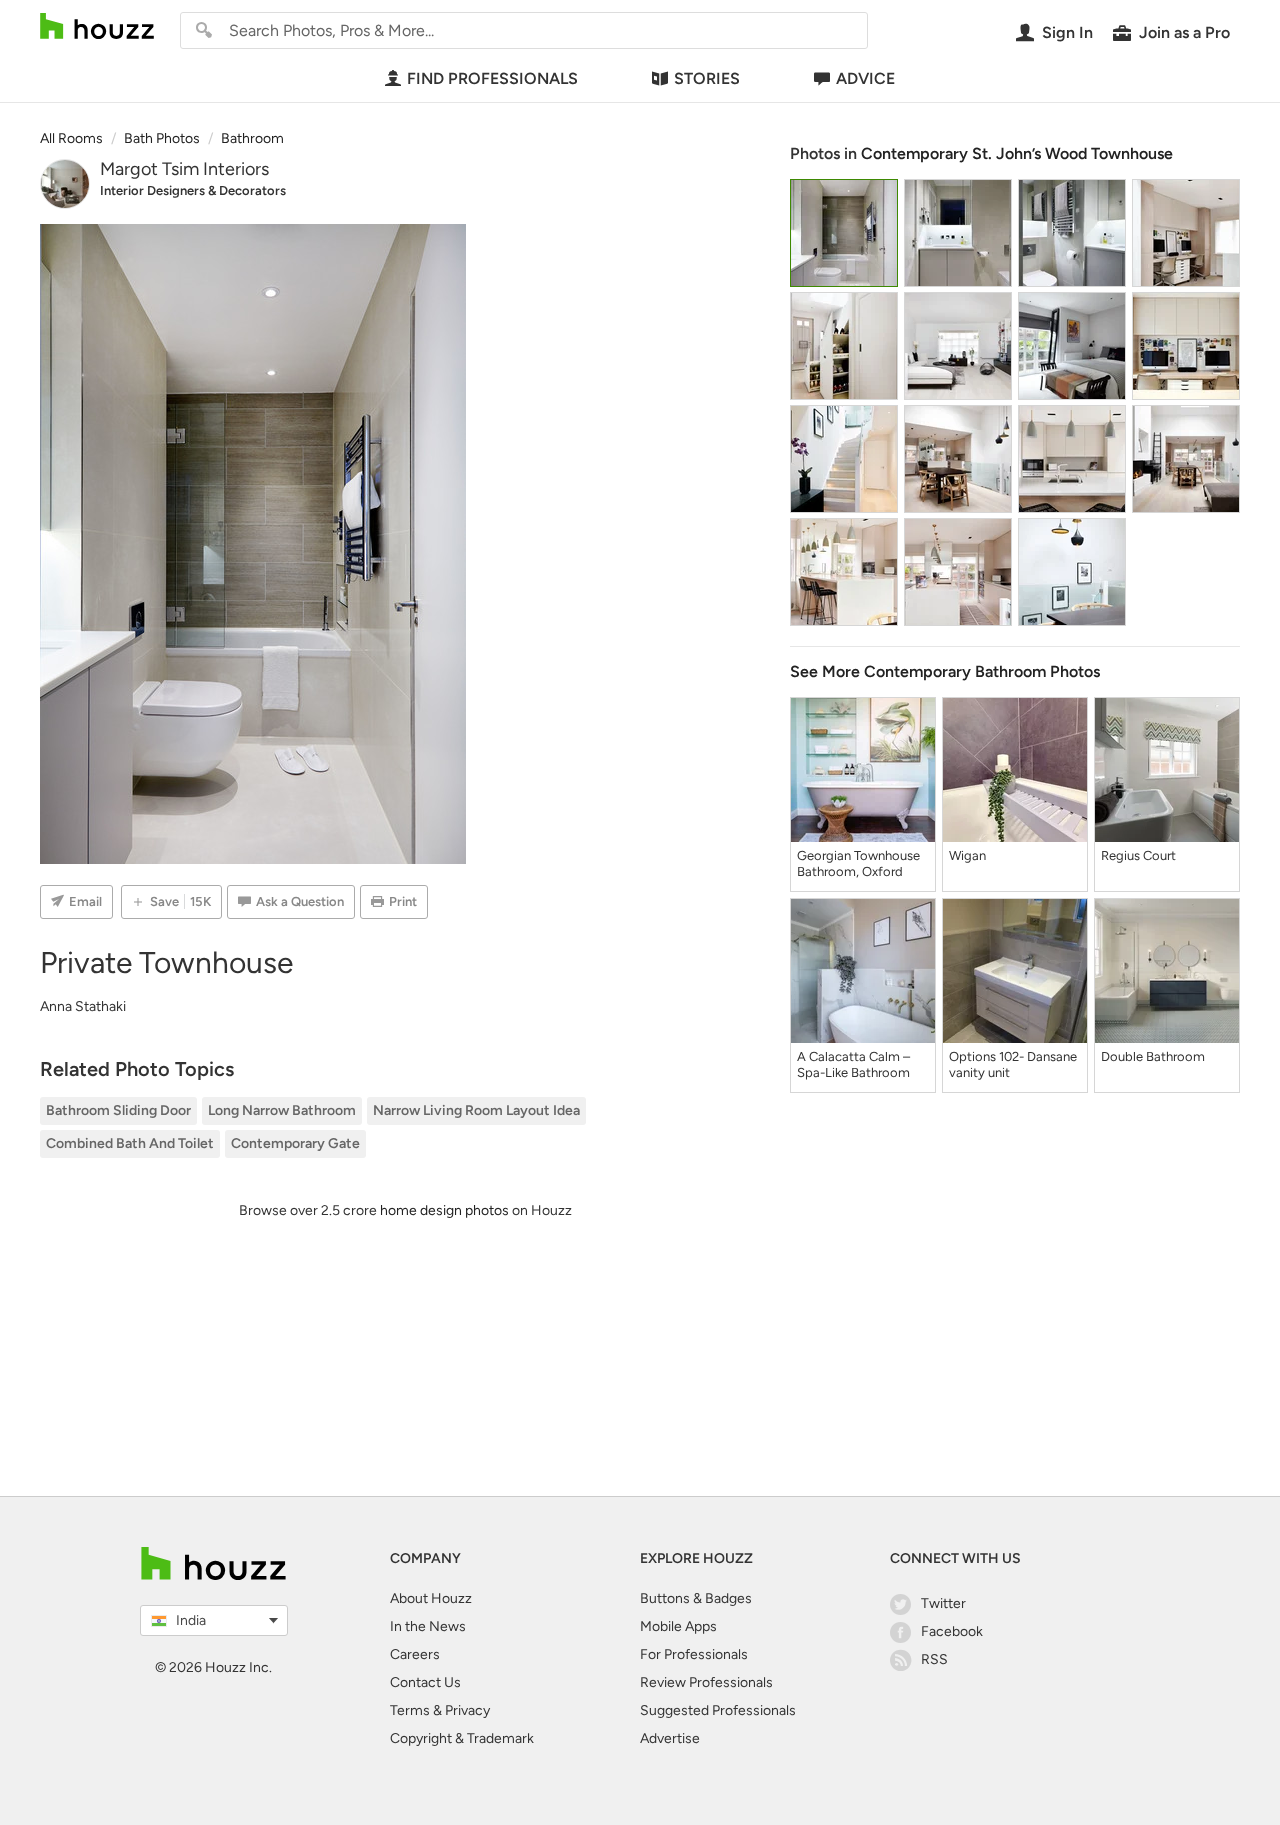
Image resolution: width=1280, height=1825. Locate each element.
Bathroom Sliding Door (118, 1110)
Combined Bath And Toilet (130, 1143)
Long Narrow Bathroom (282, 1110)
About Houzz (431, 1598)
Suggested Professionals (718, 1710)
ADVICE (865, 78)
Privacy (467, 1710)
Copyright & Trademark (462, 1738)
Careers (415, 1654)
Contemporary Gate (295, 1143)
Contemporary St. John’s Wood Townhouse (1017, 153)
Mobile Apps (678, 1626)
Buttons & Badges (696, 1598)
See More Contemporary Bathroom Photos (945, 671)
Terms (410, 1710)
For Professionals (694, 1654)
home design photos (444, 1210)
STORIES (707, 78)
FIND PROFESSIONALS (492, 78)
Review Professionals (706, 1682)
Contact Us (425, 1682)
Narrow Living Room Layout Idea (476, 1110)
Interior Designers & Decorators (193, 190)
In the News (428, 1626)
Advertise (670, 1738)
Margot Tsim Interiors (184, 169)
